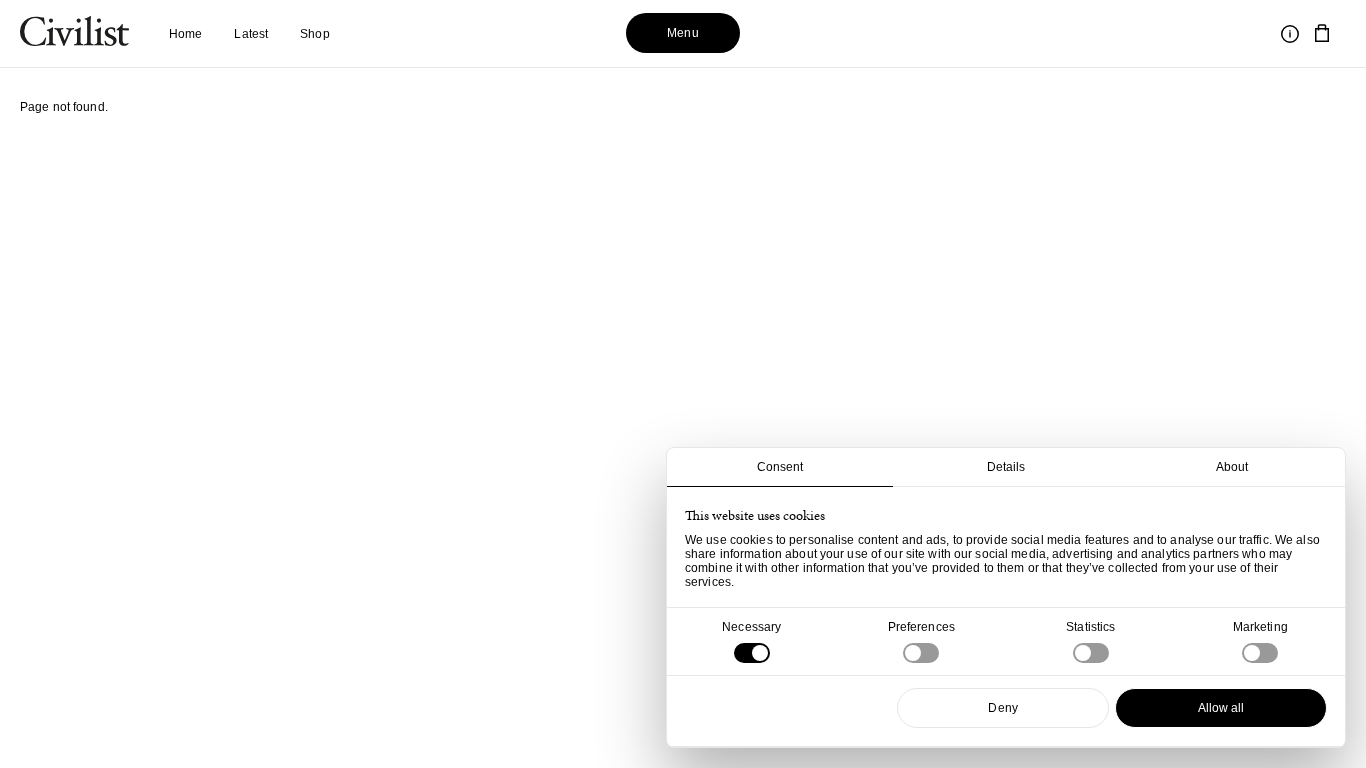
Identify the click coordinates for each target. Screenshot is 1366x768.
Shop (314, 34)
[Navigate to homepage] (74, 34)
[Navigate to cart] (1322, 34)
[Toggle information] (1290, 34)
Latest (251, 34)
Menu (682, 33)
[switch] (921, 653)
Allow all (1221, 708)
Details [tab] (1006, 467)
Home (185, 34)
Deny (1002, 708)
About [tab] (1232, 467)
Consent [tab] (780, 467)
